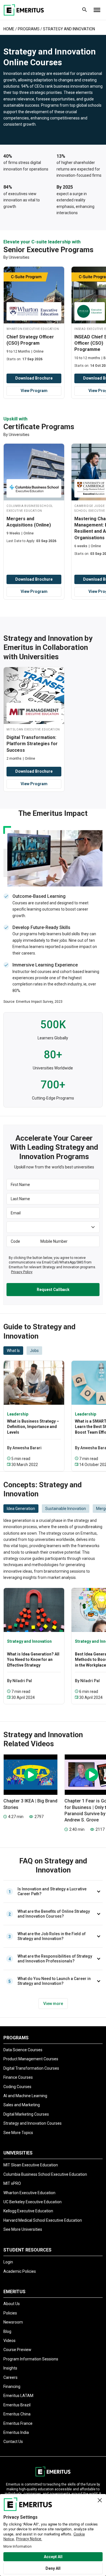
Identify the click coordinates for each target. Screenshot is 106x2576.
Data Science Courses (23, 2050)
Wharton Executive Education (29, 2193)
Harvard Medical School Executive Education (43, 2220)
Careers (10, 2377)
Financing (12, 2387)
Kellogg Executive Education (28, 2211)
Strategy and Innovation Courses (33, 2123)
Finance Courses (18, 2077)
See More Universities (23, 2229)
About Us (12, 2304)
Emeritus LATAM (18, 2396)
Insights (10, 2368)
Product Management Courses (31, 2059)
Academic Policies (20, 2271)
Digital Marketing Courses (26, 2114)
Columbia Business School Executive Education (45, 2174)
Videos (9, 2341)
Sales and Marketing (22, 2105)
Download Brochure (34, 378)
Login (8, 2262)
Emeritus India (16, 2432)
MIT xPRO (12, 2183)
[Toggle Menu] (97, 10)
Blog (7, 2331)
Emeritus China (17, 2414)
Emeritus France (18, 2423)
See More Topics (18, 2133)
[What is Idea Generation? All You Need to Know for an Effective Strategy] (34, 1610)
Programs (29, 29)
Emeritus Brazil (17, 2405)
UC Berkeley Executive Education (33, 2202)
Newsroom (13, 2322)
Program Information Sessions (31, 2359)
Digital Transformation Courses (31, 2068)
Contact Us (13, 2442)
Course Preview (17, 2350)
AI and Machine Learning (25, 2096)
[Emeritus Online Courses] (24, 10)
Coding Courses (17, 2087)
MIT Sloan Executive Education (31, 2165)
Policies (10, 2313)
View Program (34, 391)
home (9, 29)
